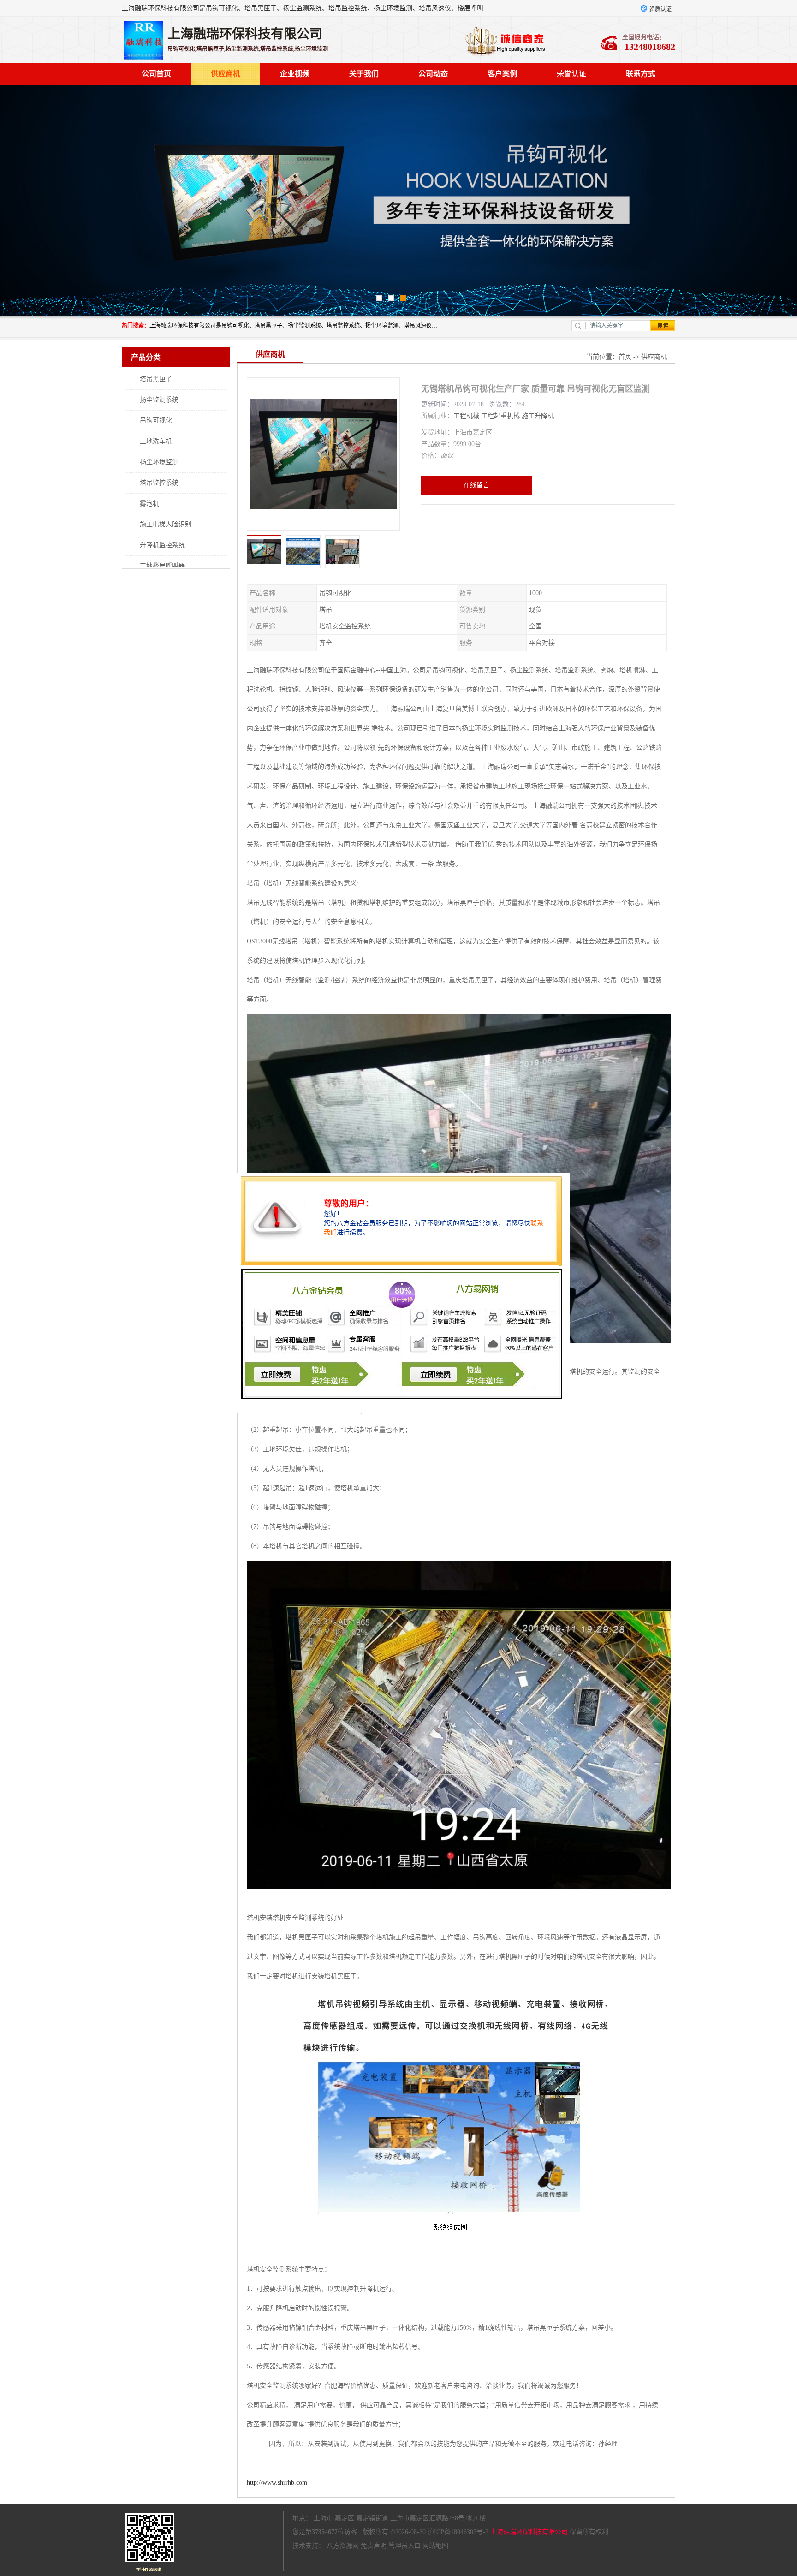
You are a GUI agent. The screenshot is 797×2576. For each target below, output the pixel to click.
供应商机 (226, 74)
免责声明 (374, 2546)
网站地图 (435, 2546)
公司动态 (433, 74)
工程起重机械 (500, 416)
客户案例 (502, 74)
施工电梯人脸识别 (166, 524)
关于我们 (364, 74)
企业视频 (295, 74)
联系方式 (641, 74)
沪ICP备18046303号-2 (458, 2532)
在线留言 (476, 485)
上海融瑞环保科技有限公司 (529, 2532)
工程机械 (466, 416)
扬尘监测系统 (159, 400)
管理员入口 (404, 2546)
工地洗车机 (156, 441)
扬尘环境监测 (159, 462)
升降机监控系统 (162, 545)
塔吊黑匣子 (156, 379)
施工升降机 (538, 416)
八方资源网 (343, 2546)
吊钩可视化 (156, 420)
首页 (625, 357)
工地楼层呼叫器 (162, 566)
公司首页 (156, 74)
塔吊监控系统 (159, 483)
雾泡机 (149, 504)
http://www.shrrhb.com (277, 2483)
